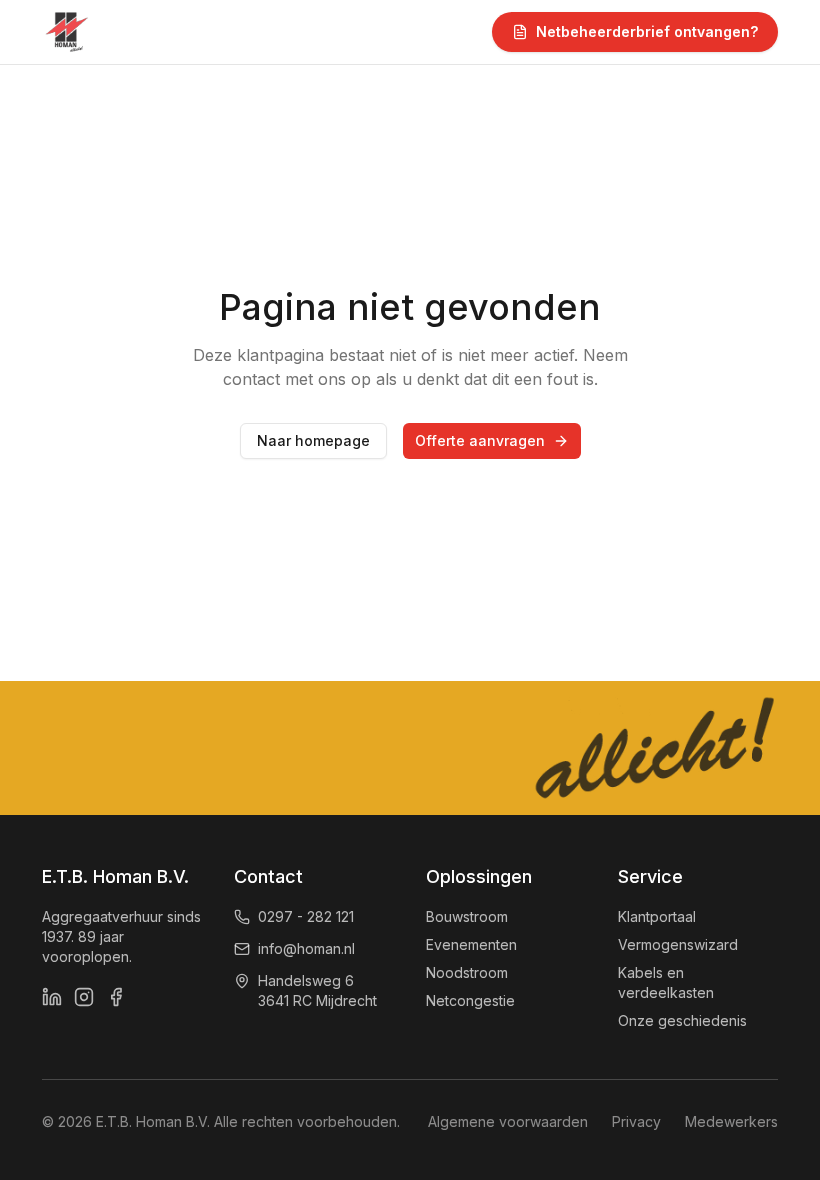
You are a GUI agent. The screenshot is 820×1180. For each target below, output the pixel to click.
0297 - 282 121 (306, 916)
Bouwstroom (467, 916)
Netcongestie (470, 1000)
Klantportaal (657, 916)
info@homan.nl (306, 948)
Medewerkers (731, 1121)
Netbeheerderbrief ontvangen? (647, 31)
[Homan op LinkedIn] (52, 997)
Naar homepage (313, 440)
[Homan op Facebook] (116, 997)
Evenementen (471, 944)
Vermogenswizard (678, 944)
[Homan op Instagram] (84, 997)
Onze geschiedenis (682, 1020)
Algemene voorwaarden (508, 1121)
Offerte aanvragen (480, 440)
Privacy (636, 1121)
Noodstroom (467, 972)
